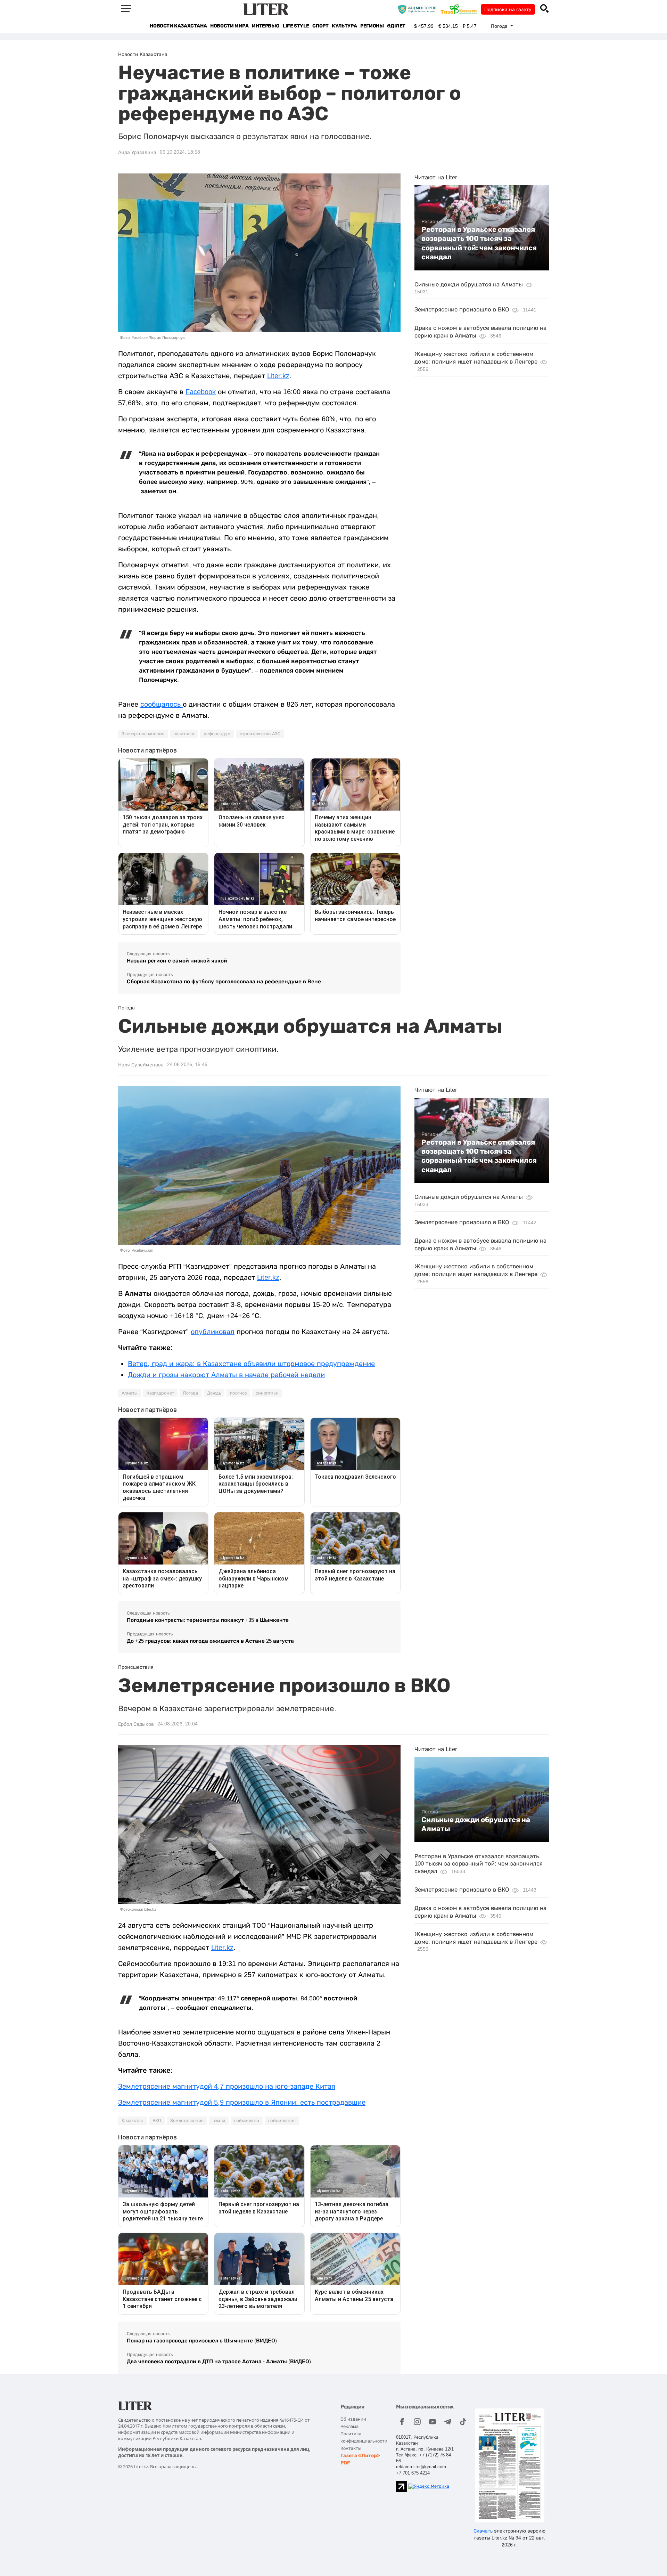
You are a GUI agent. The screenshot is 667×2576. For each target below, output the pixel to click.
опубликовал (213, 1332)
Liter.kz (278, 376)
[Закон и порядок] (419, 9)
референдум (217, 734)
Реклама (349, 2426)
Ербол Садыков (136, 1724)
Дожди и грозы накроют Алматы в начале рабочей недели (226, 1375)
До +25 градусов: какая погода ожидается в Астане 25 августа (210, 1641)
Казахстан (133, 2121)
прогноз (238, 1393)
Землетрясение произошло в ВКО (462, 310)
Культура (344, 26)
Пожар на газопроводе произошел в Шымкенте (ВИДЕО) (202, 2341)
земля (219, 2121)
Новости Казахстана (178, 26)
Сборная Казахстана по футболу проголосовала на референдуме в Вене (224, 981)
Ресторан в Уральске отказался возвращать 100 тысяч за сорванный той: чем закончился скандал (479, 243)
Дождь (214, 1393)
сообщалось (162, 704)
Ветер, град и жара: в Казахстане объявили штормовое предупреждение (251, 1364)
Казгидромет (160, 1393)
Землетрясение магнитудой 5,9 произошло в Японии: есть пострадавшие (242, 2102)
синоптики (267, 1393)
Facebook (201, 392)
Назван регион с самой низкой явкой (177, 961)
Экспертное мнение (143, 734)
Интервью (266, 26)
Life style (296, 26)
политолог (184, 734)
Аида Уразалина (137, 152)
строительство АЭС (260, 734)
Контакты (351, 2448)
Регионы (372, 26)
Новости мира (229, 26)
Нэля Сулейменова (141, 1065)
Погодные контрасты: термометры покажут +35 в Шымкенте (208, 1620)
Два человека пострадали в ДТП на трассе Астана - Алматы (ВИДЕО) (219, 2361)
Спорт (320, 26)
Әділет (396, 26)
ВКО (157, 2121)
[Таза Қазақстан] (461, 9)
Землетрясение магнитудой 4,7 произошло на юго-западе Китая (227, 2086)
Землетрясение (187, 2121)
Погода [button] (500, 26)
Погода (191, 1393)
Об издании (353, 2419)
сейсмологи (247, 2121)
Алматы (130, 1393)
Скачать (483, 2531)
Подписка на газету (508, 9)
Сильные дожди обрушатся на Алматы (469, 285)
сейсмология (282, 2121)
